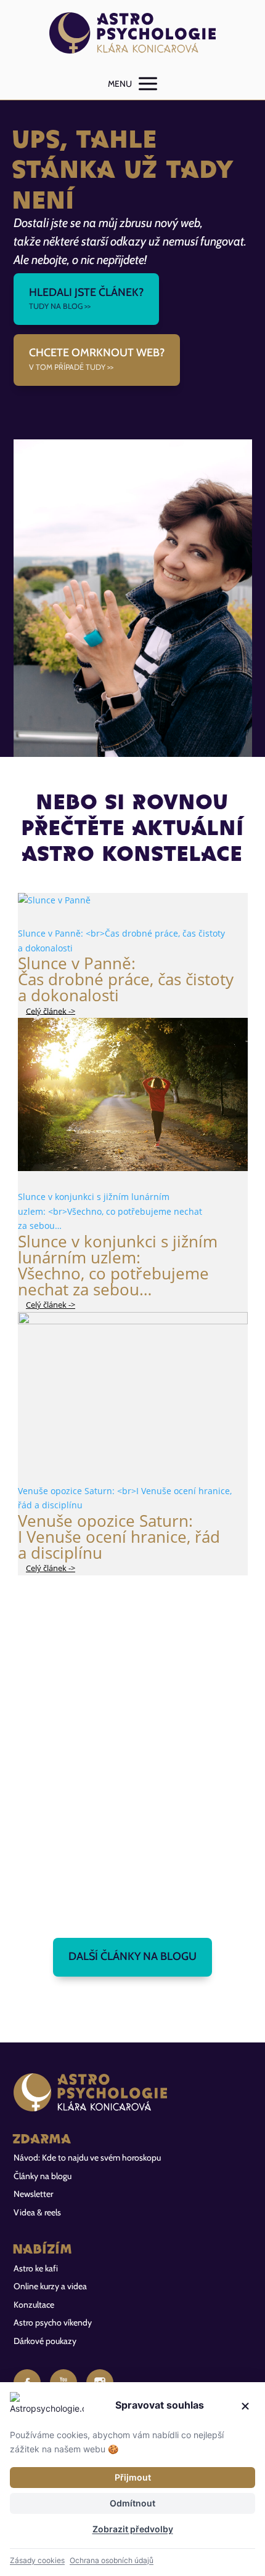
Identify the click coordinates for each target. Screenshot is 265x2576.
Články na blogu (43, 2176)
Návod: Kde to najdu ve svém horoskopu (87, 2158)
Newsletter (33, 2194)
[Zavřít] (245, 2406)
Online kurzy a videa (50, 2286)
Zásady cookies (37, 2560)
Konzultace (34, 2305)
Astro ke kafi (36, 2268)
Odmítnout (132, 2503)
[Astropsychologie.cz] (133, 34)
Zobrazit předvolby (133, 2529)
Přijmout (133, 2477)
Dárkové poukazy (45, 2341)
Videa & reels (37, 2212)
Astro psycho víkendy (53, 2322)
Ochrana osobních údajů (112, 2560)
